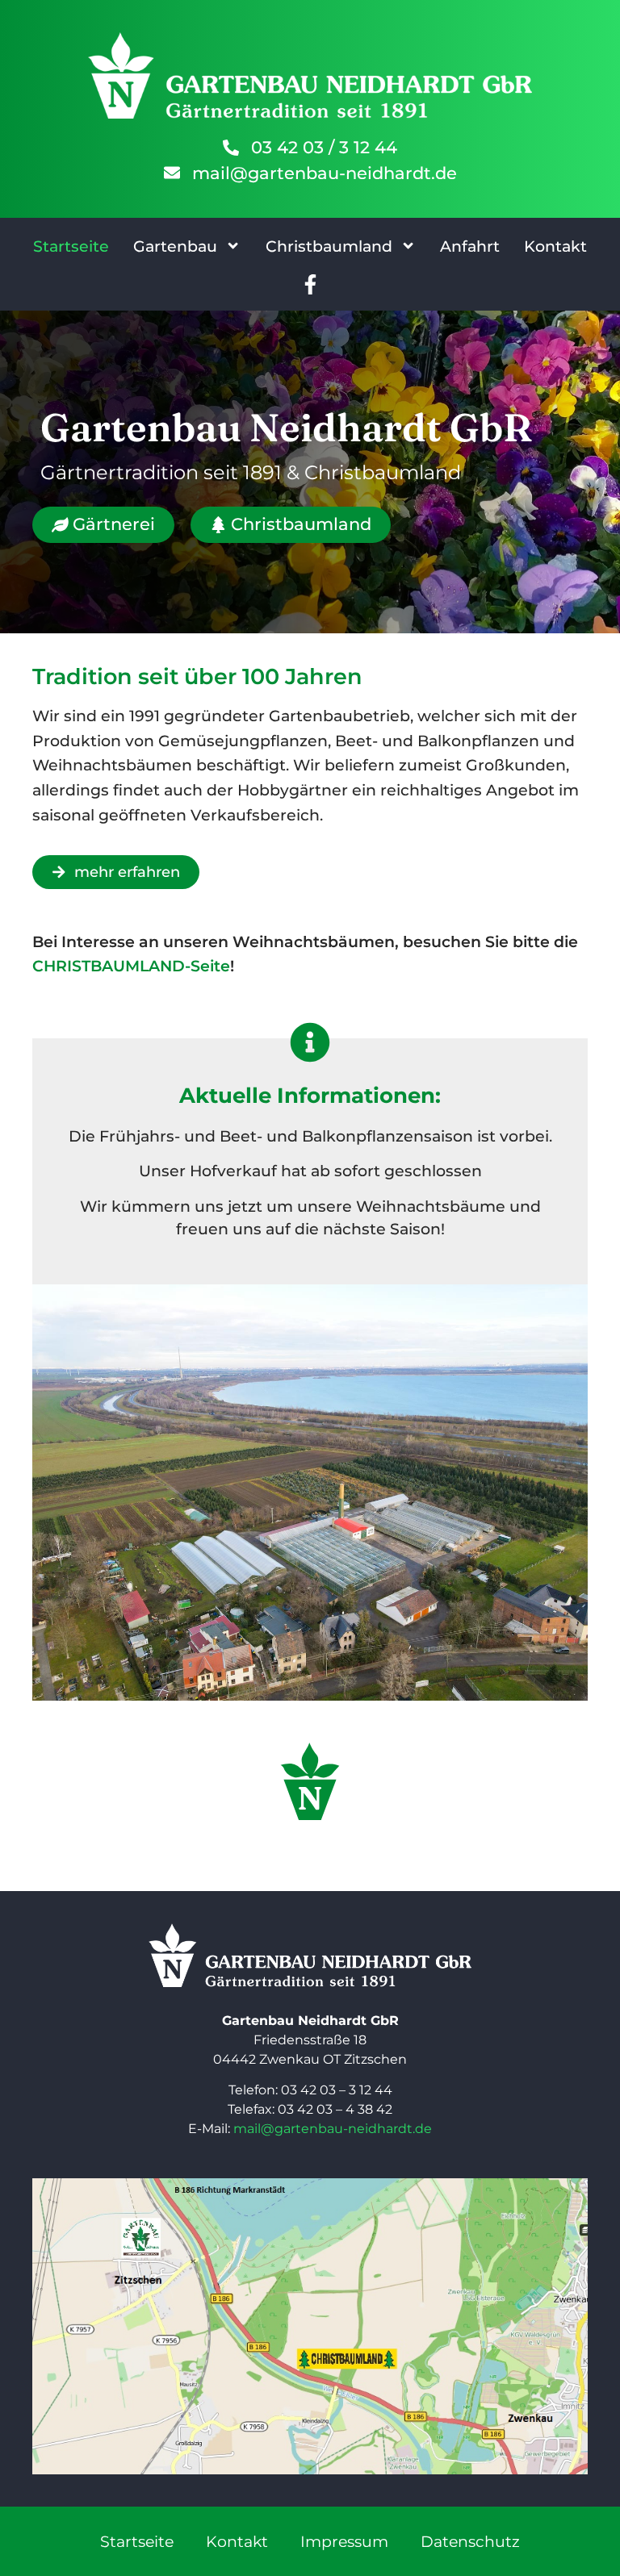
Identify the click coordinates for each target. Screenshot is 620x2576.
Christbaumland (329, 246)
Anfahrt (470, 246)
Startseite (71, 246)
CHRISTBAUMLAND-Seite (131, 966)
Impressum (344, 2541)
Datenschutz (470, 2541)
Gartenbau (175, 246)
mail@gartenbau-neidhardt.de (333, 2129)
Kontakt (555, 246)
